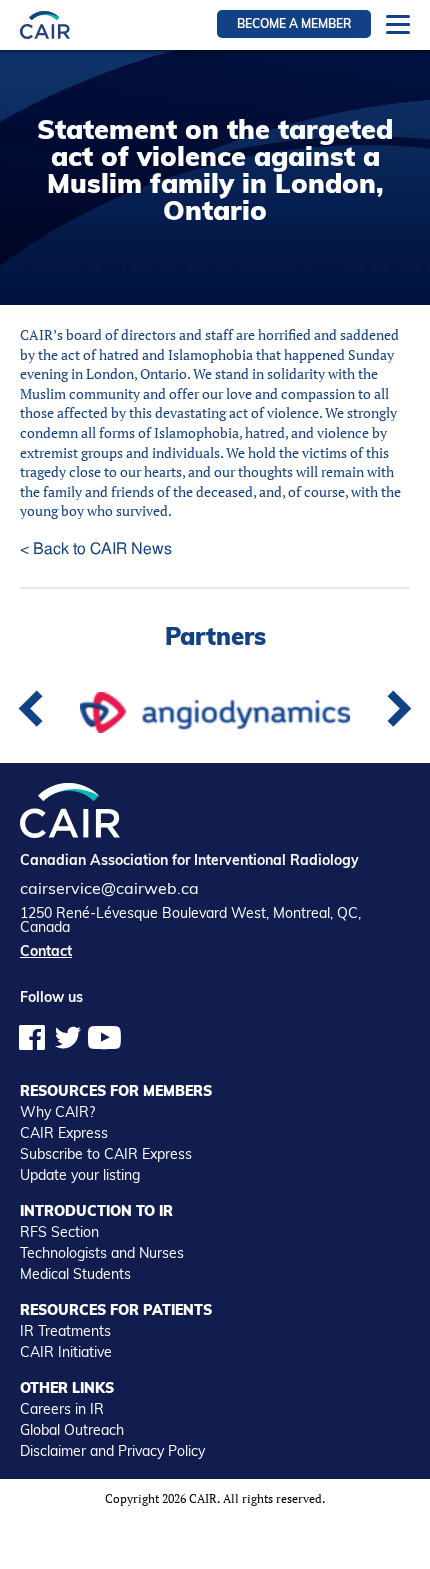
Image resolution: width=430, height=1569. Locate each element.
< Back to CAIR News (96, 549)
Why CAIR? (57, 1112)
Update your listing (80, 1175)
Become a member (294, 23)
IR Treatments (65, 1331)
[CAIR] (45, 24)
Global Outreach (72, 1430)
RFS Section (59, 1232)
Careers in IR (62, 1409)
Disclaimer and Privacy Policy (112, 1451)
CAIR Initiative (66, 1352)
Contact (46, 951)
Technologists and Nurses (102, 1253)
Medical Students (75, 1274)
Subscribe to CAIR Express (106, 1154)
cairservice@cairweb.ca (109, 888)
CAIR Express (64, 1133)
